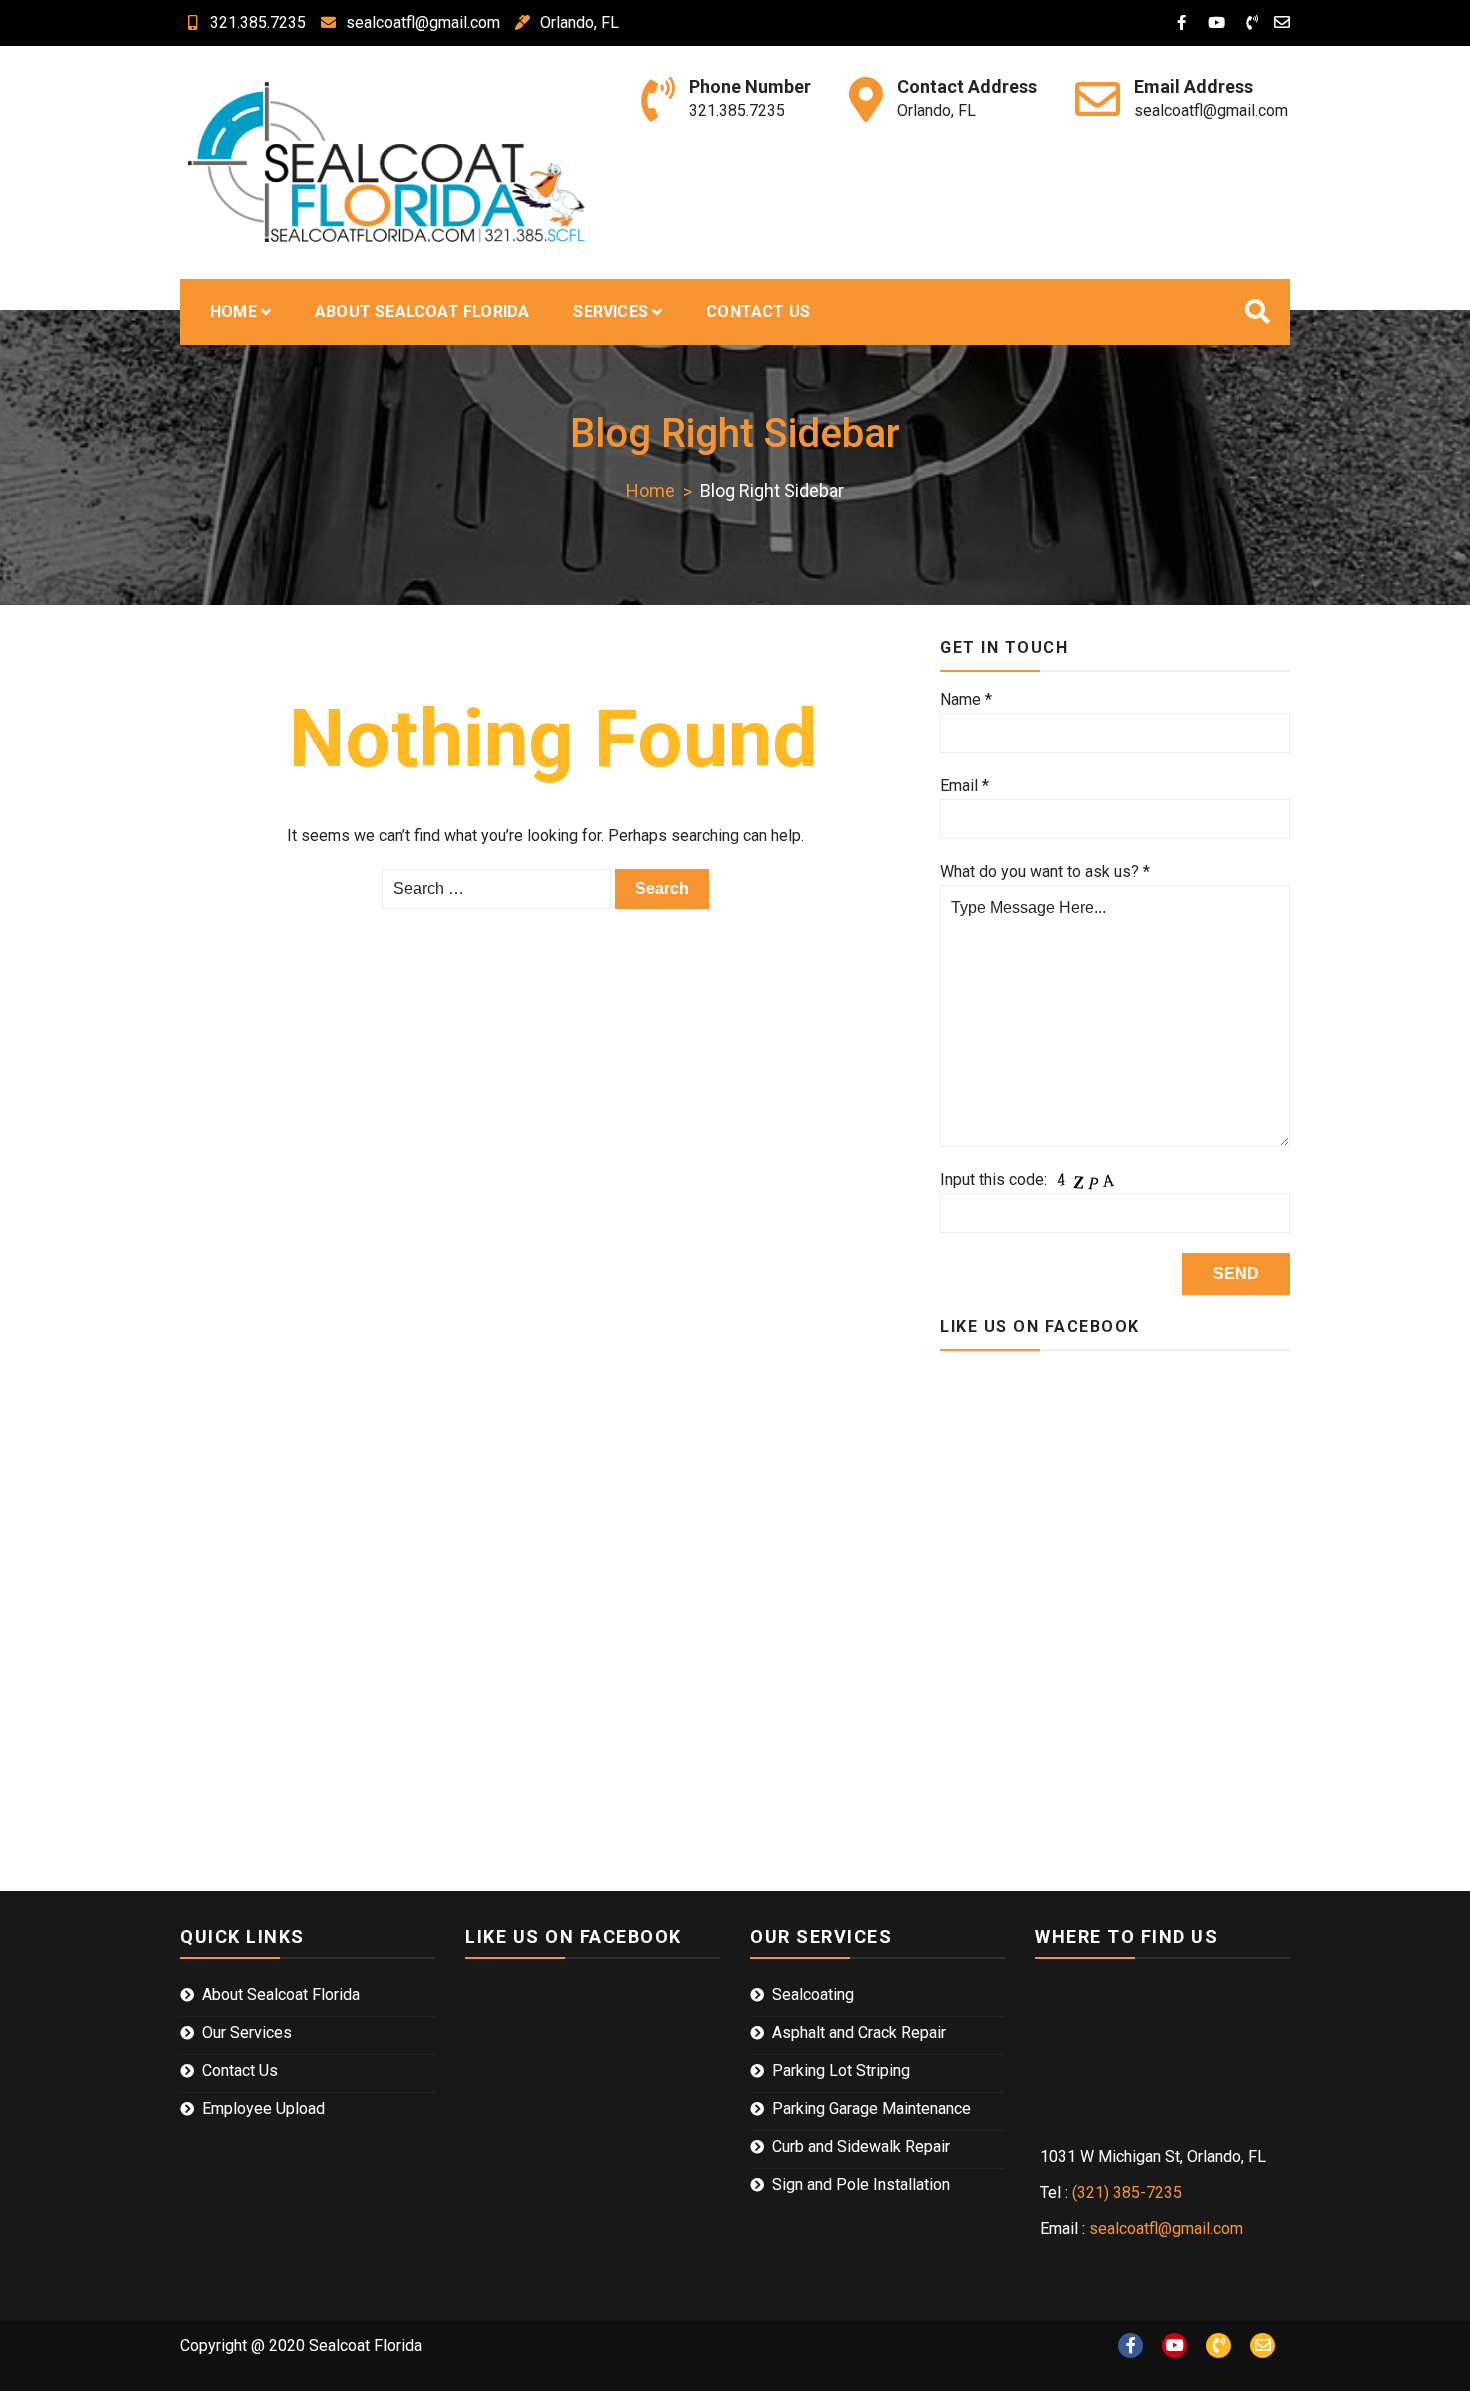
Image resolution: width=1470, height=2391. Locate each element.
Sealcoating (813, 1994)
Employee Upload (263, 2108)
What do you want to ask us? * (1045, 871)
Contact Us (758, 311)
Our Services (247, 2032)
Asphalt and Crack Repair (859, 2032)
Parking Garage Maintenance (871, 2108)
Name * (966, 699)
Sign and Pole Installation (861, 2184)
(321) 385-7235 (1127, 2192)
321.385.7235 (258, 22)
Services (610, 311)
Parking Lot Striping (841, 2070)
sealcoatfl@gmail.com (423, 22)
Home (233, 311)
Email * (964, 785)
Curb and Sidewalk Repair (861, 2146)
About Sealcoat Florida (422, 311)
